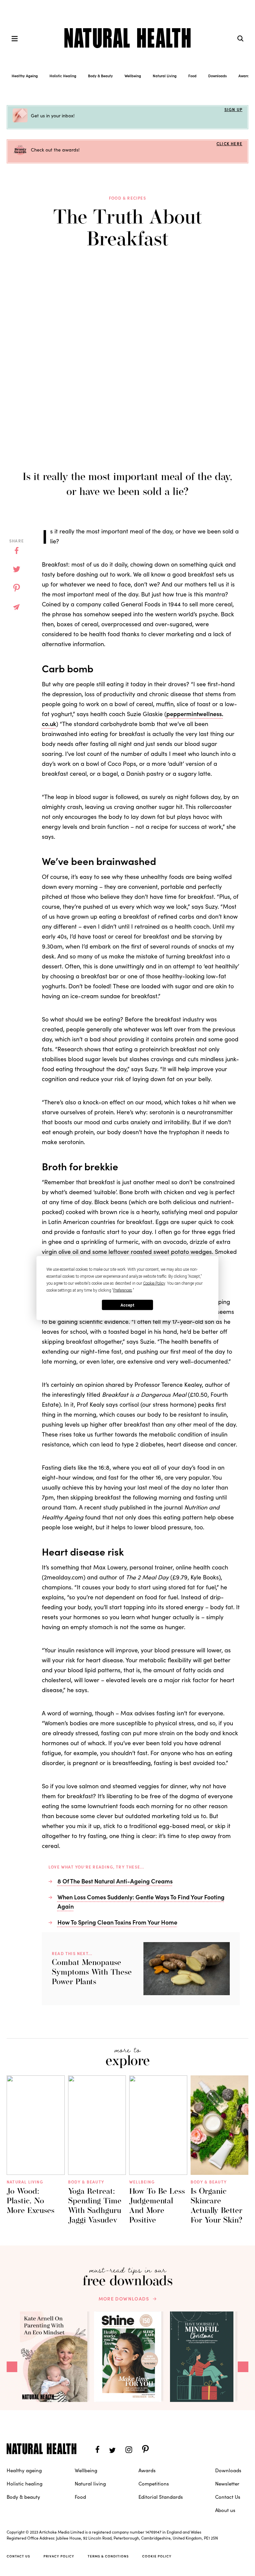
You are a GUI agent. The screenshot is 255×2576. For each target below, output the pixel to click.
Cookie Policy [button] (154, 1283)
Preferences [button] (123, 1290)
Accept (127, 1305)
